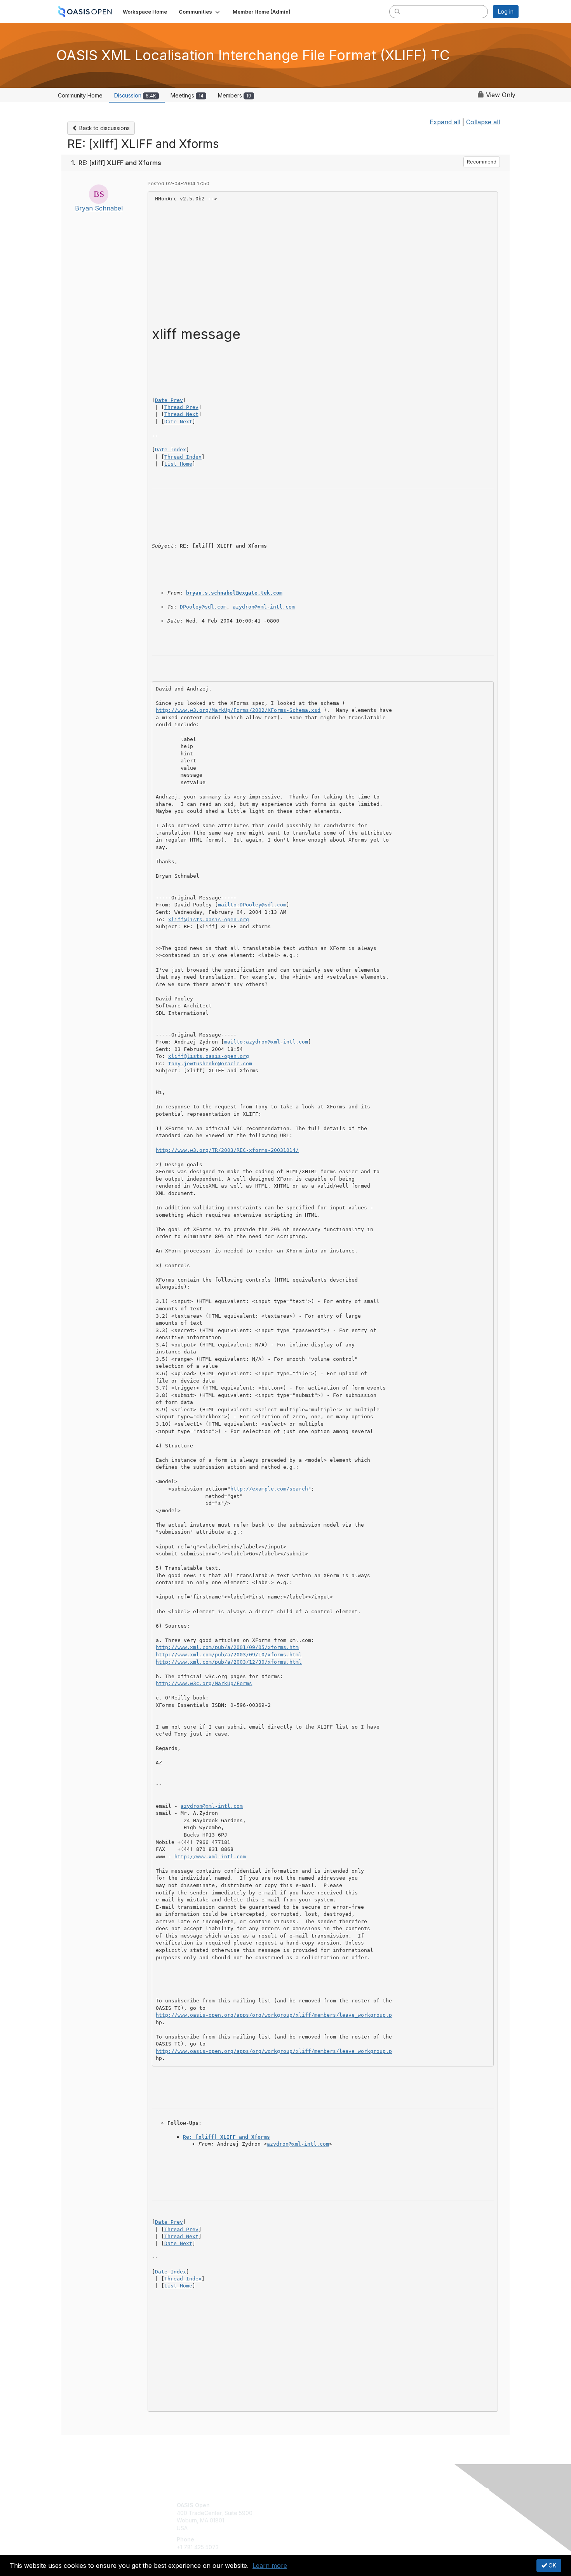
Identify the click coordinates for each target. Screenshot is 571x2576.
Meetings (187, 95)
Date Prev (169, 400)
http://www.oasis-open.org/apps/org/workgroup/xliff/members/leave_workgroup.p (274, 2015)
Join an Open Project (316, 2517)
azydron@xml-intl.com (264, 607)
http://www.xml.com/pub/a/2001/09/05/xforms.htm (227, 1647)
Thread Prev (181, 407)
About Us (413, 2505)
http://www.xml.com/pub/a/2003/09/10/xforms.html (229, 1655)
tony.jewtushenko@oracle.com (210, 1064)
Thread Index (183, 457)
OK (552, 2565)
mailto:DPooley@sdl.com (252, 905)
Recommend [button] (482, 162)
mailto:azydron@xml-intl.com (266, 1042)
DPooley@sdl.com (203, 607)
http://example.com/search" (271, 1489)
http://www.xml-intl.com (210, 1857)
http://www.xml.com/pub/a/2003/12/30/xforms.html (229, 1662)
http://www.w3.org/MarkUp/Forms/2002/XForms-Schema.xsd (238, 710)
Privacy (410, 2513)
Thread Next (181, 414)
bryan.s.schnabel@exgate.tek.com (234, 593)
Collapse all (483, 122)
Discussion (135, 95)
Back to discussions (104, 128)
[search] (397, 11)
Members (235, 95)
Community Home (80, 95)
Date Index (171, 450)
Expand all (445, 122)
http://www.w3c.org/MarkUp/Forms (204, 1683)
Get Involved (305, 2505)
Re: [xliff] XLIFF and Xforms (226, 2137)
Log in (506, 11)
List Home (178, 464)
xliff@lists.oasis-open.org (209, 919)
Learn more (270, 2566)
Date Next (178, 422)
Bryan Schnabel (99, 208)
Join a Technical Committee (324, 2528)
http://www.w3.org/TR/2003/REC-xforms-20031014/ (227, 1150)
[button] (200, 12)
